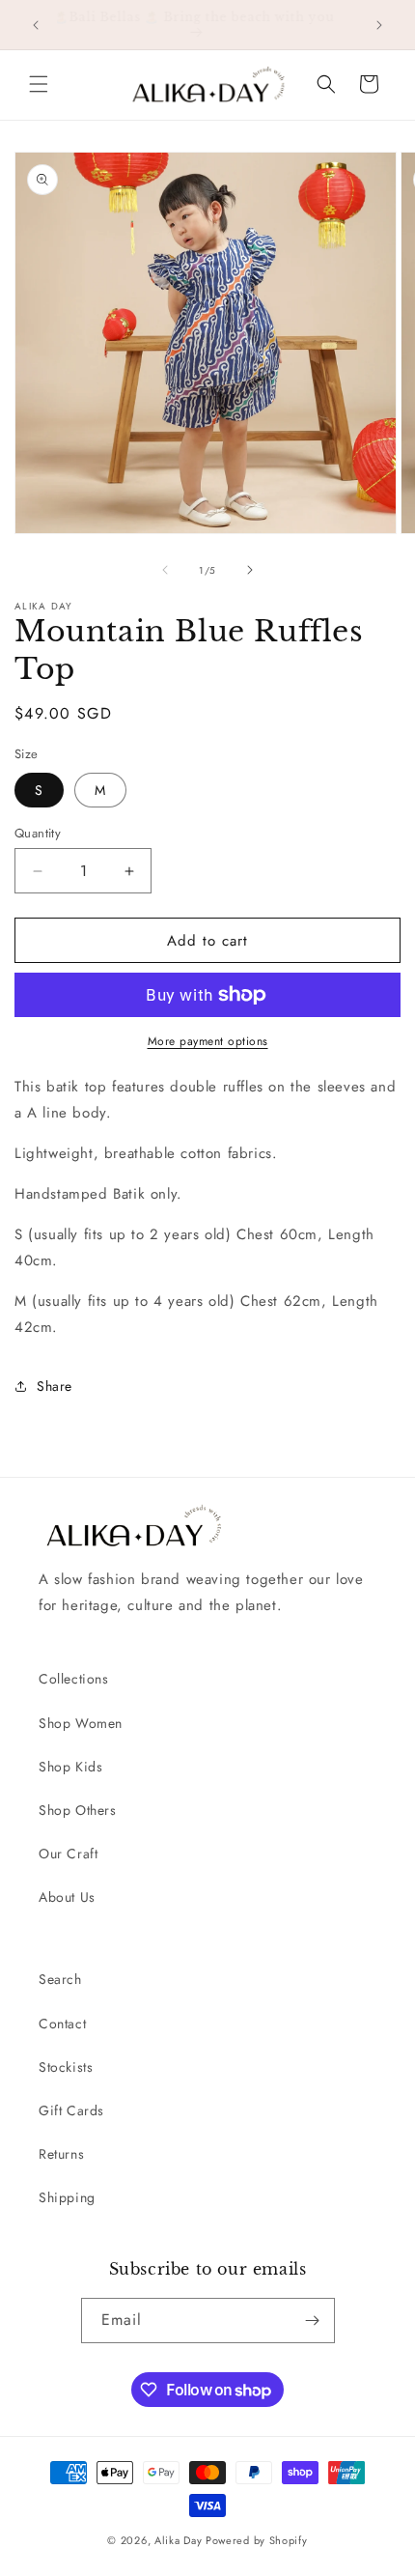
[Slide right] (250, 570)
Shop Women (81, 1723)
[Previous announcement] (36, 25)
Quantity (38, 833)
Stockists (66, 2067)
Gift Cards (71, 2110)
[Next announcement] (379, 25)
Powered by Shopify (257, 2540)
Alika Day (178, 2540)
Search (60, 1979)
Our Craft (68, 1854)
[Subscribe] (313, 2321)
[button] (39, 84)
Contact (62, 2024)
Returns (61, 2154)
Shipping (67, 2197)
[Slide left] (165, 570)
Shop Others (78, 1810)
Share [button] (55, 1386)
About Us (67, 1897)
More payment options (208, 1041)
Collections (74, 1679)
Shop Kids (70, 1767)
